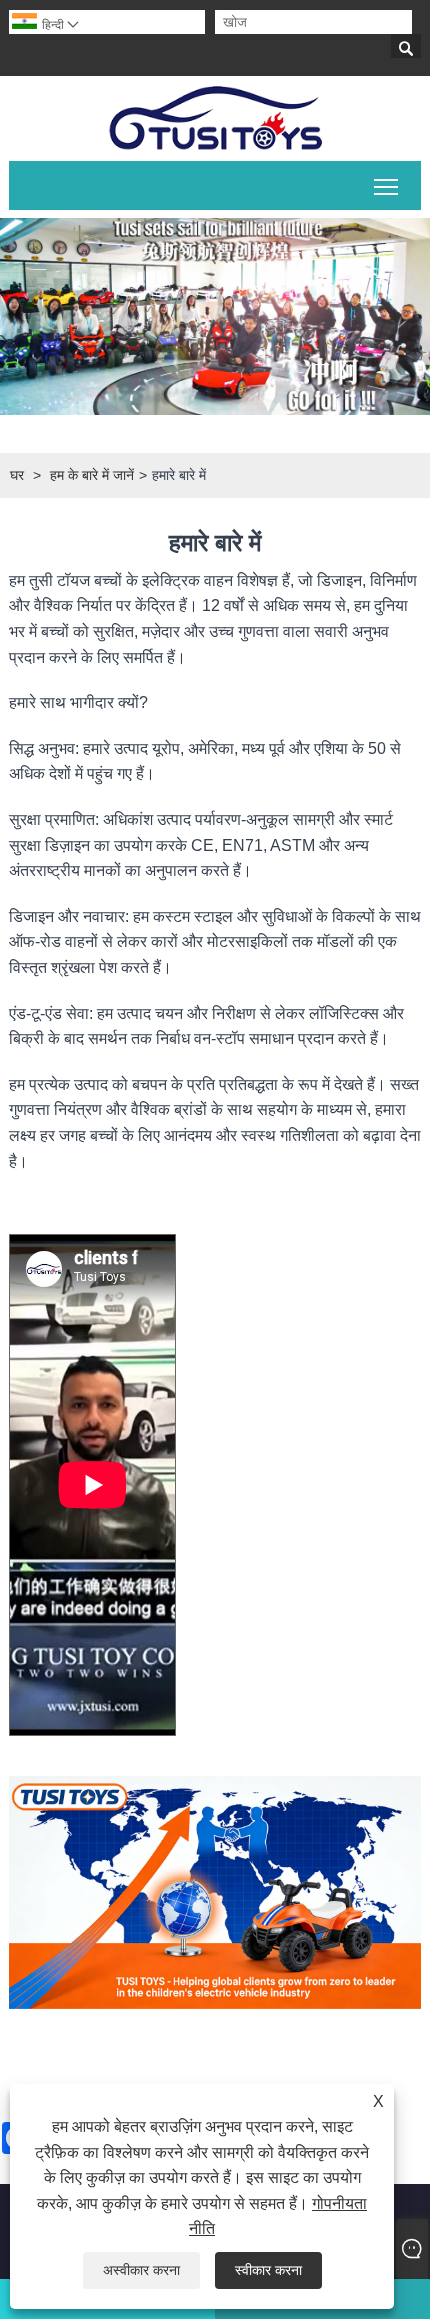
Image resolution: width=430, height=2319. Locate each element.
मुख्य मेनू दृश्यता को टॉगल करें (386, 185)
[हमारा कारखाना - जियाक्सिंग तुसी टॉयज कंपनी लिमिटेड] (215, 118)
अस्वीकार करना (141, 2270)
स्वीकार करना (268, 2270)
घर (17, 475)
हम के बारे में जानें (92, 475)
